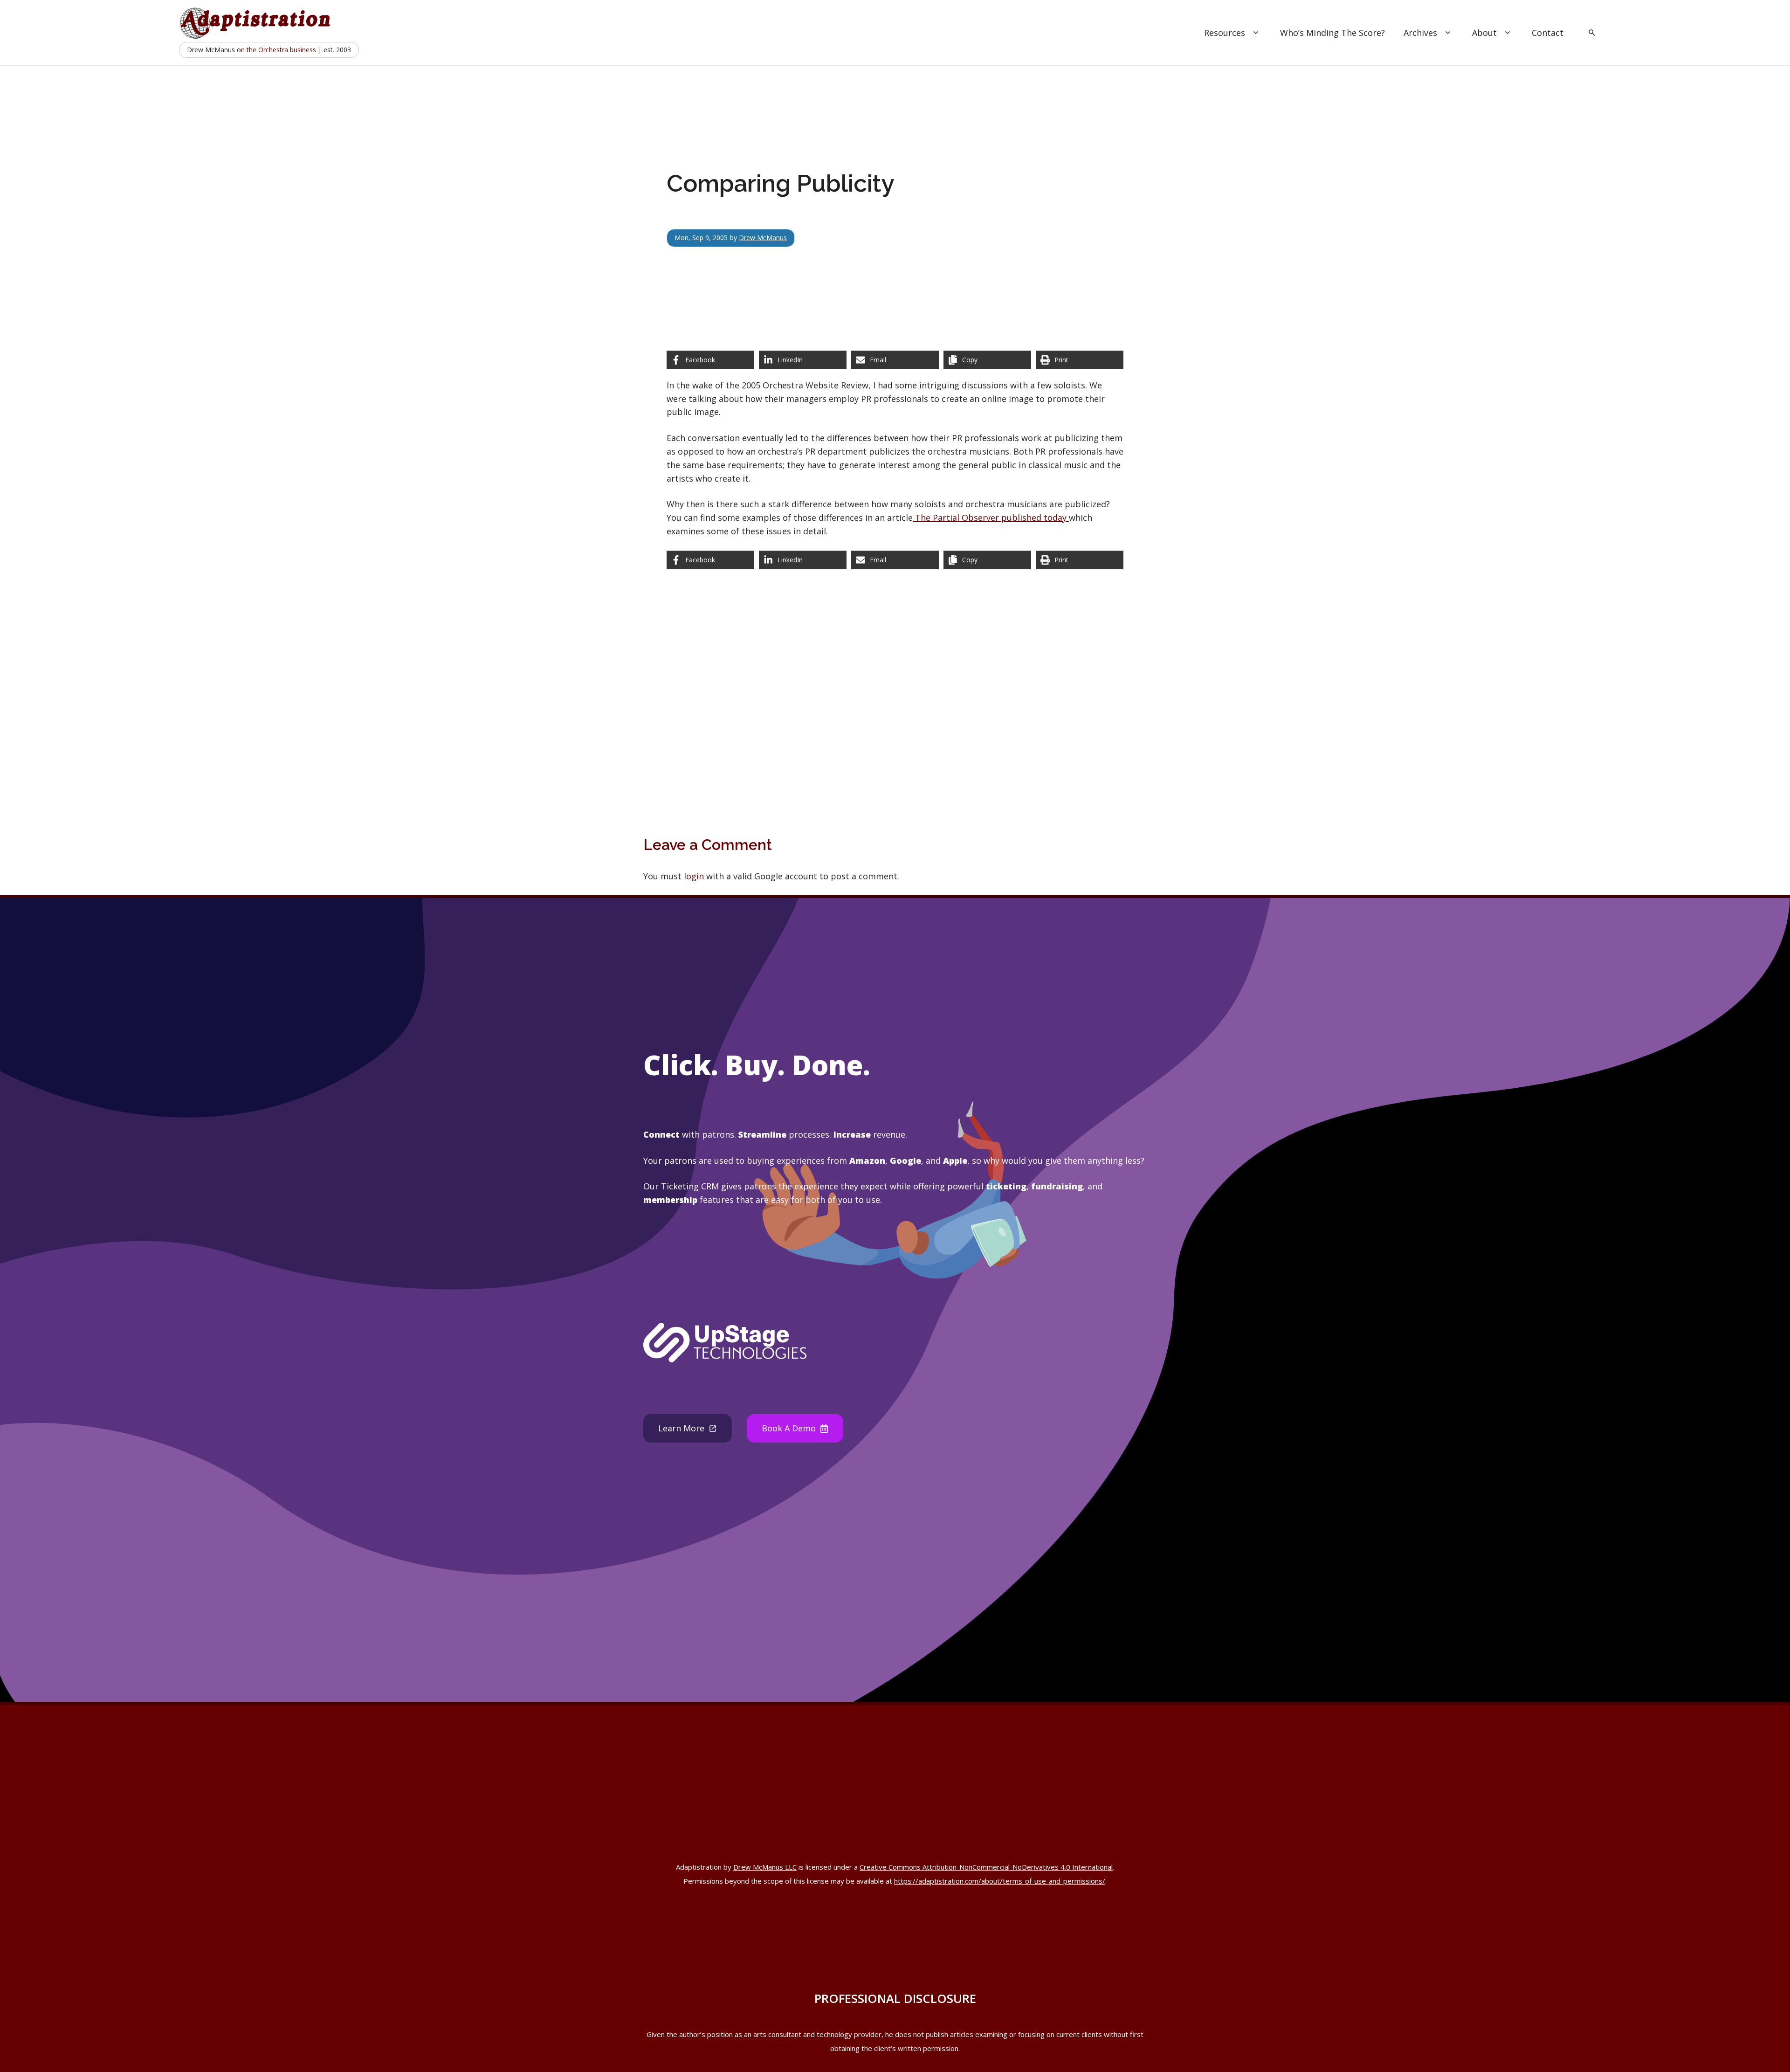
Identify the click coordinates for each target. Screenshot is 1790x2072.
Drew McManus (763, 238)
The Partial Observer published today (991, 518)
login (694, 876)
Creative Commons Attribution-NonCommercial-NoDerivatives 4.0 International (986, 1867)
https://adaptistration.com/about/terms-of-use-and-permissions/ (1000, 1881)
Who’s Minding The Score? (1332, 33)
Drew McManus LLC (765, 1867)
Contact (1548, 33)
